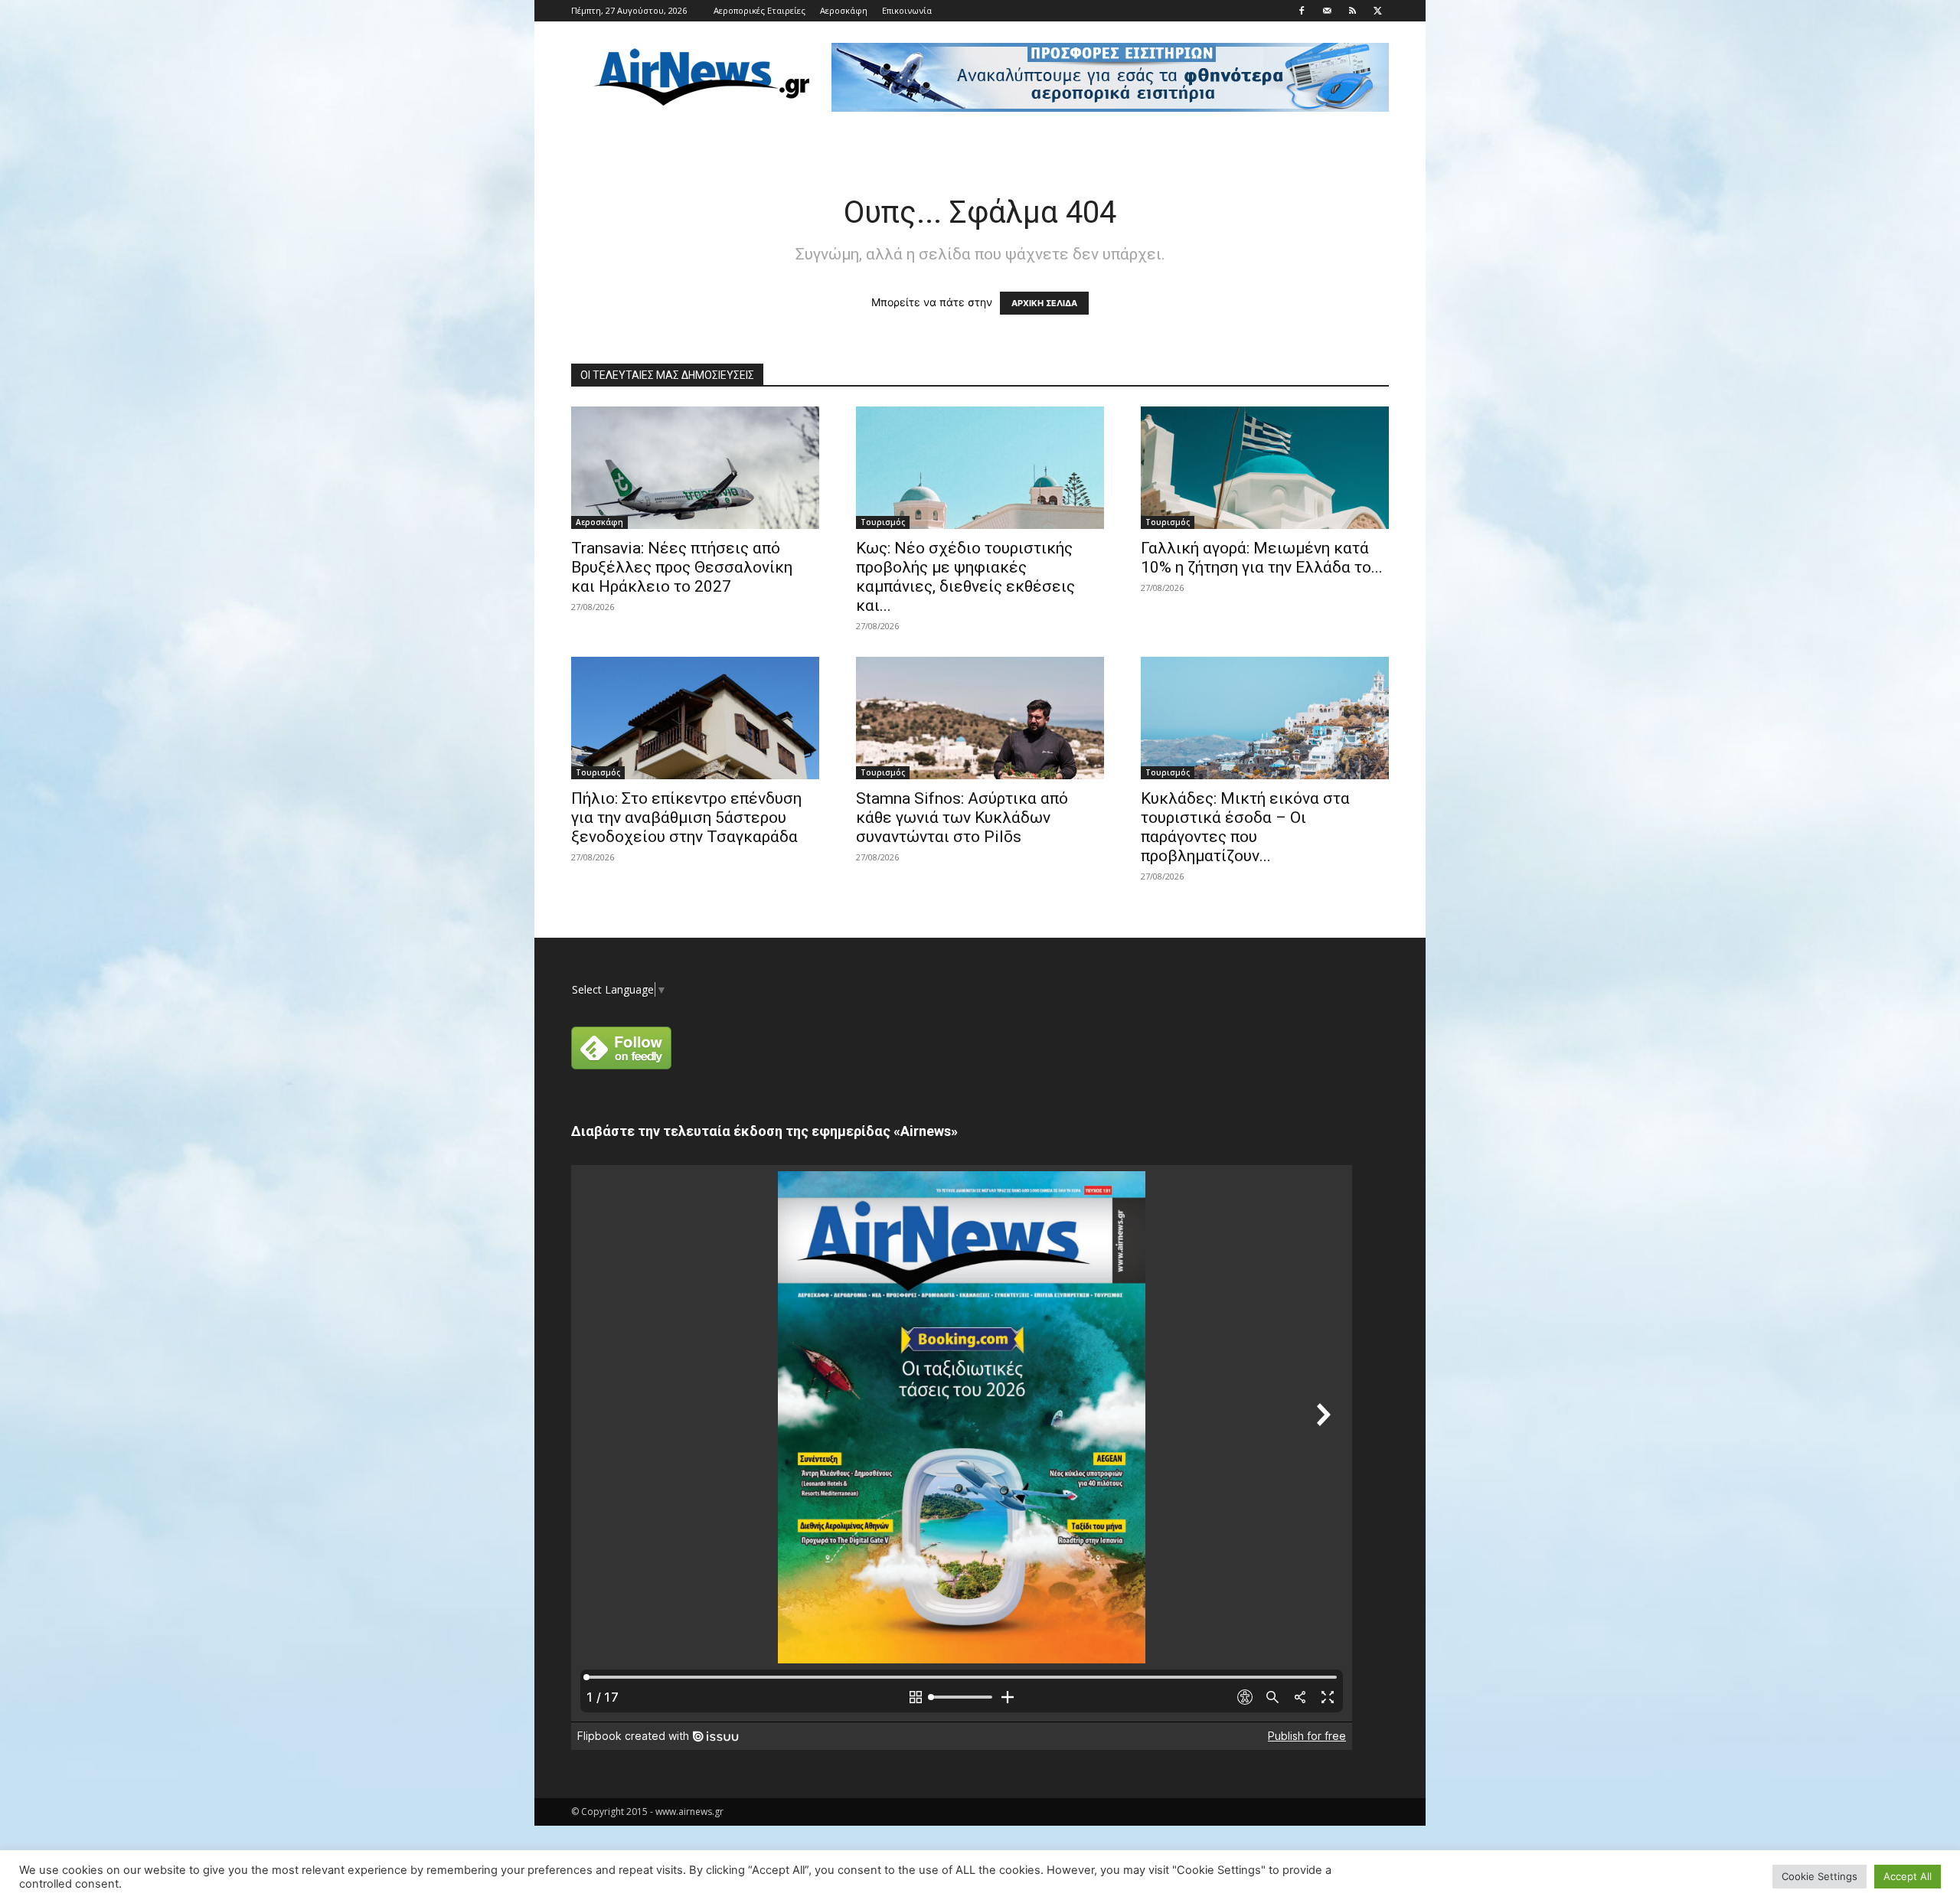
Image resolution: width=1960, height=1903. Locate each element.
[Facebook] (1302, 11)
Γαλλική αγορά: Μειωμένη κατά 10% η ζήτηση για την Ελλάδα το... (1262, 558)
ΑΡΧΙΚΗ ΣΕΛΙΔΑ (1044, 303)
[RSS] (1352, 11)
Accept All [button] (1908, 1876)
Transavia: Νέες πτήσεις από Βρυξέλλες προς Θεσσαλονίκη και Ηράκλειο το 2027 (682, 567)
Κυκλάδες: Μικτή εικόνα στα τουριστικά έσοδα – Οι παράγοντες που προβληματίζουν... (1245, 827)
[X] (1377, 11)
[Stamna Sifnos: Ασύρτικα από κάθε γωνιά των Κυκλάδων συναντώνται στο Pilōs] (980, 718)
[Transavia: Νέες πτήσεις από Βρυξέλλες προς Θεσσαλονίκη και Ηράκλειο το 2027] (695, 468)
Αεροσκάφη (844, 10)
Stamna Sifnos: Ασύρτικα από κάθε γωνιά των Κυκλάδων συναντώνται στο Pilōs (962, 818)
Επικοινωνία (907, 10)
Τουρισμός (883, 522)
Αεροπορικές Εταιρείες (759, 10)
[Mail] (1327, 11)
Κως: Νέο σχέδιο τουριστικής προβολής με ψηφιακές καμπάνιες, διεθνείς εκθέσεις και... (965, 577)
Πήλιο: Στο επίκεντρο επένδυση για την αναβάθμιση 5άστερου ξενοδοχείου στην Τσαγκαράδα (686, 818)
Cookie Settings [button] (1820, 1876)
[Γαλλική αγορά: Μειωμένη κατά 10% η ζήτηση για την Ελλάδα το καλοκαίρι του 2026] (1265, 468)
